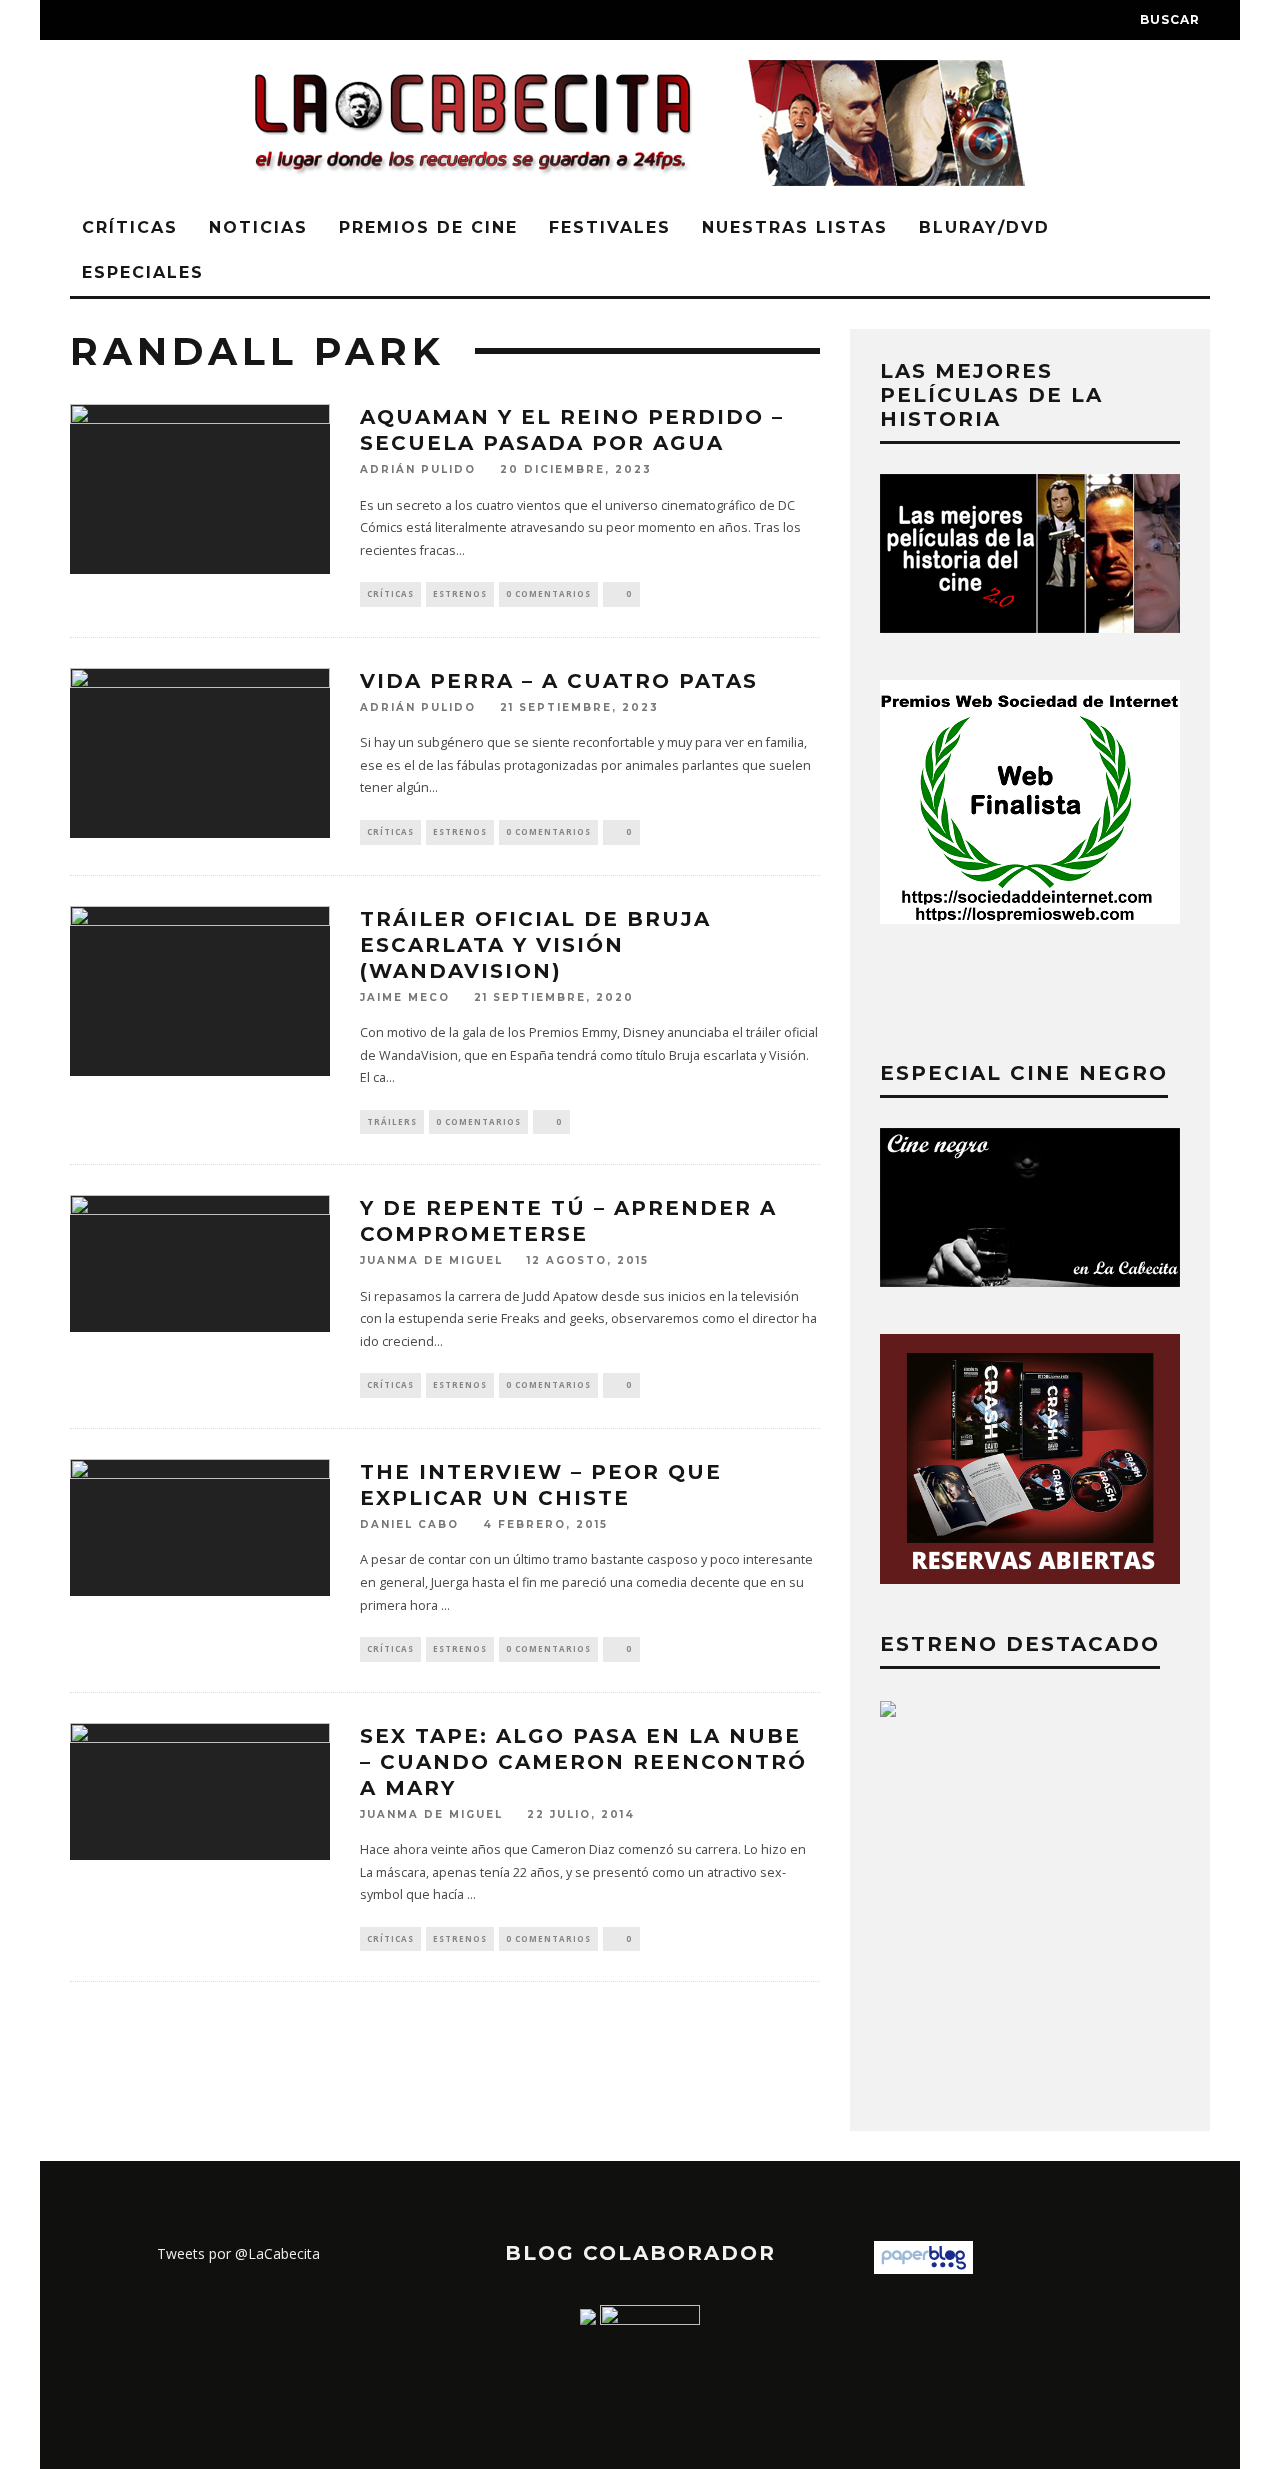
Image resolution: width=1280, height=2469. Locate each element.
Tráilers (392, 1121)
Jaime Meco (405, 997)
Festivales (610, 227)
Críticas (130, 227)
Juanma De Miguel (431, 1261)
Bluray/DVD (984, 227)
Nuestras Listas (795, 227)
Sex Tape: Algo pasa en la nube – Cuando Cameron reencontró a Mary (583, 1762)
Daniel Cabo (409, 1524)
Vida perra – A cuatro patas (559, 681)
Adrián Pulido (418, 470)
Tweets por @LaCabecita (238, 2253)
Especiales (143, 272)
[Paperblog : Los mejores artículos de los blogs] (923, 2268)
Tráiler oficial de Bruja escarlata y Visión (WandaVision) (535, 945)
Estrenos (460, 593)
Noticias (258, 227)
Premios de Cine (428, 227)
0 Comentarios (548, 593)
